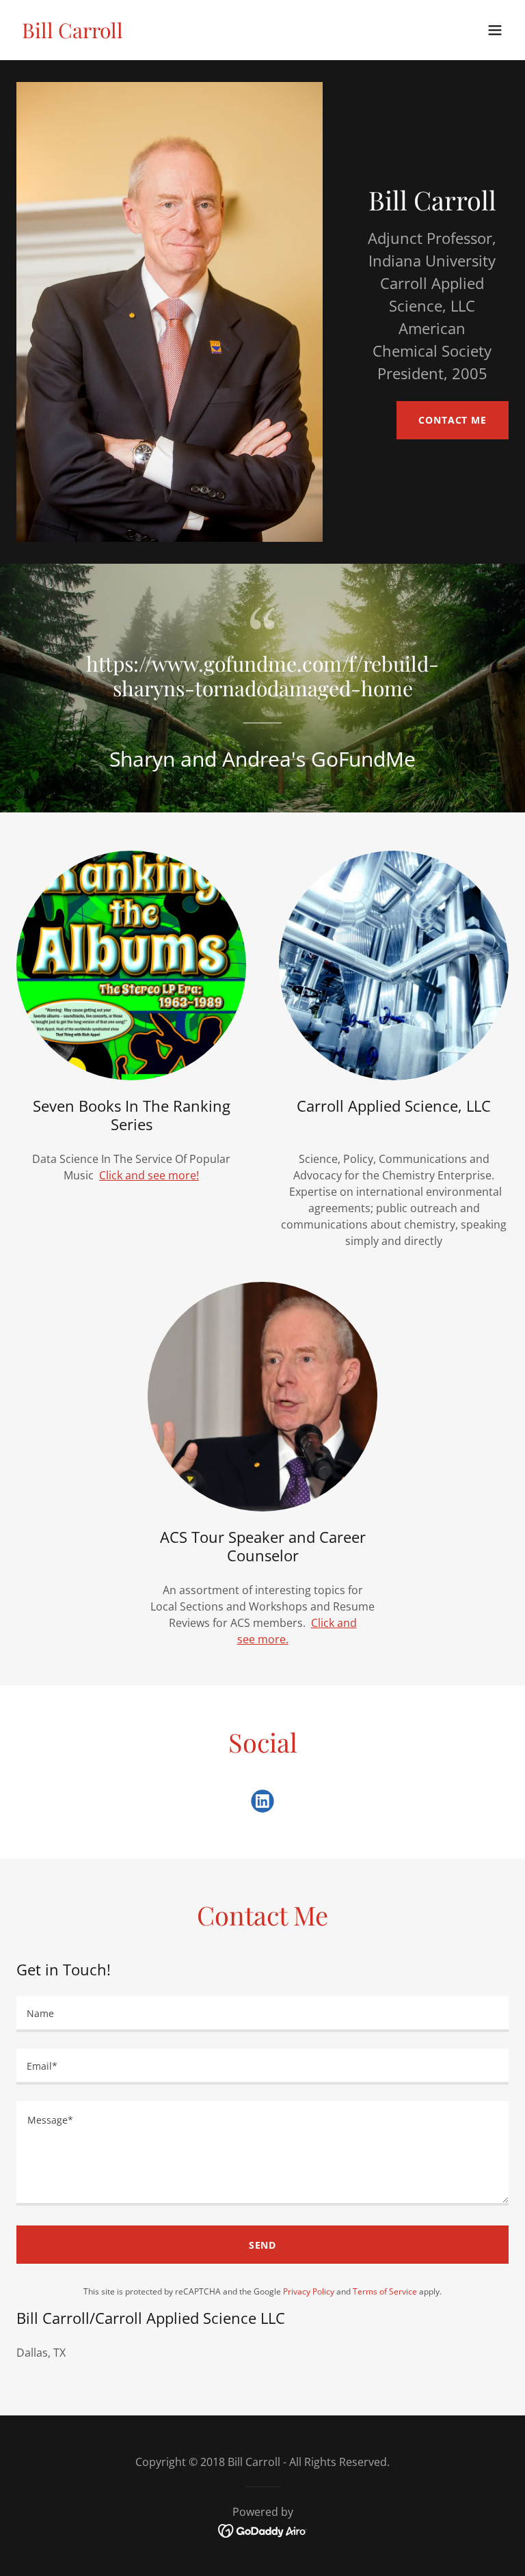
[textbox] (262, 2014)
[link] (72, 34)
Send (263, 2245)
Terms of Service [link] (385, 2291)
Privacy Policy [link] (309, 2291)
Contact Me (453, 420)
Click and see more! (149, 1175)
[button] (495, 30)
